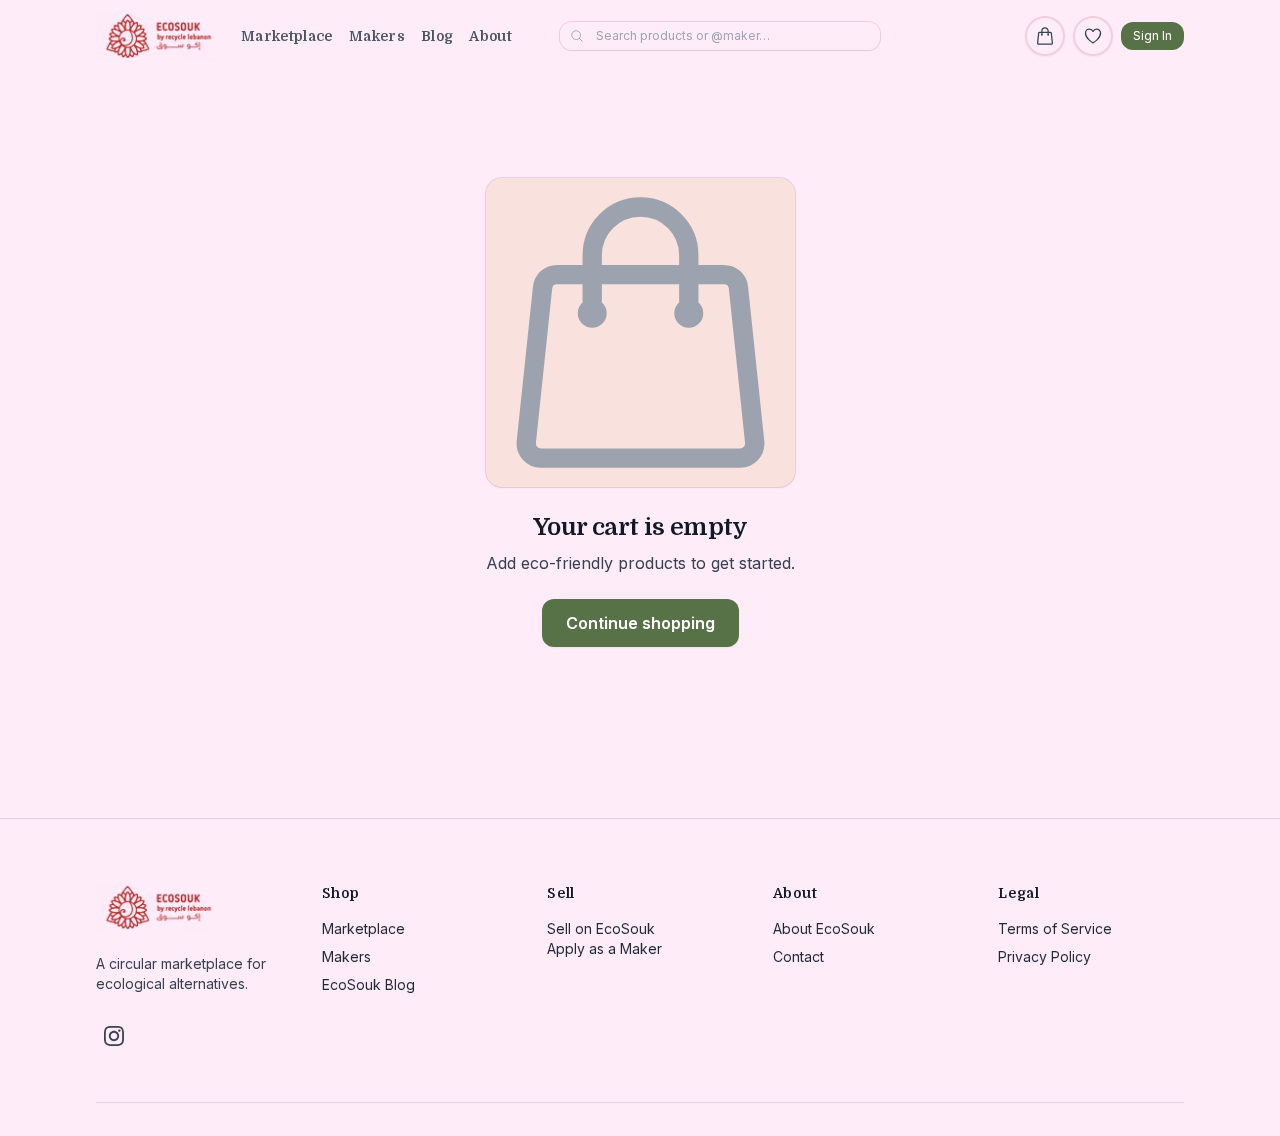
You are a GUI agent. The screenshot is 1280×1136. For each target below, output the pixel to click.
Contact (798, 956)
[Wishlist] (1093, 36)
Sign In (1152, 35)
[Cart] (1045, 36)
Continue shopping (640, 623)
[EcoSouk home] (158, 36)
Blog (437, 36)
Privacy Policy (1044, 956)
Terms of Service (1055, 928)
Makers (377, 36)
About (490, 36)
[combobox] (720, 36)
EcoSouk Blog (368, 984)
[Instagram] (114, 1036)
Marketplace (287, 36)
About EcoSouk (824, 928)
